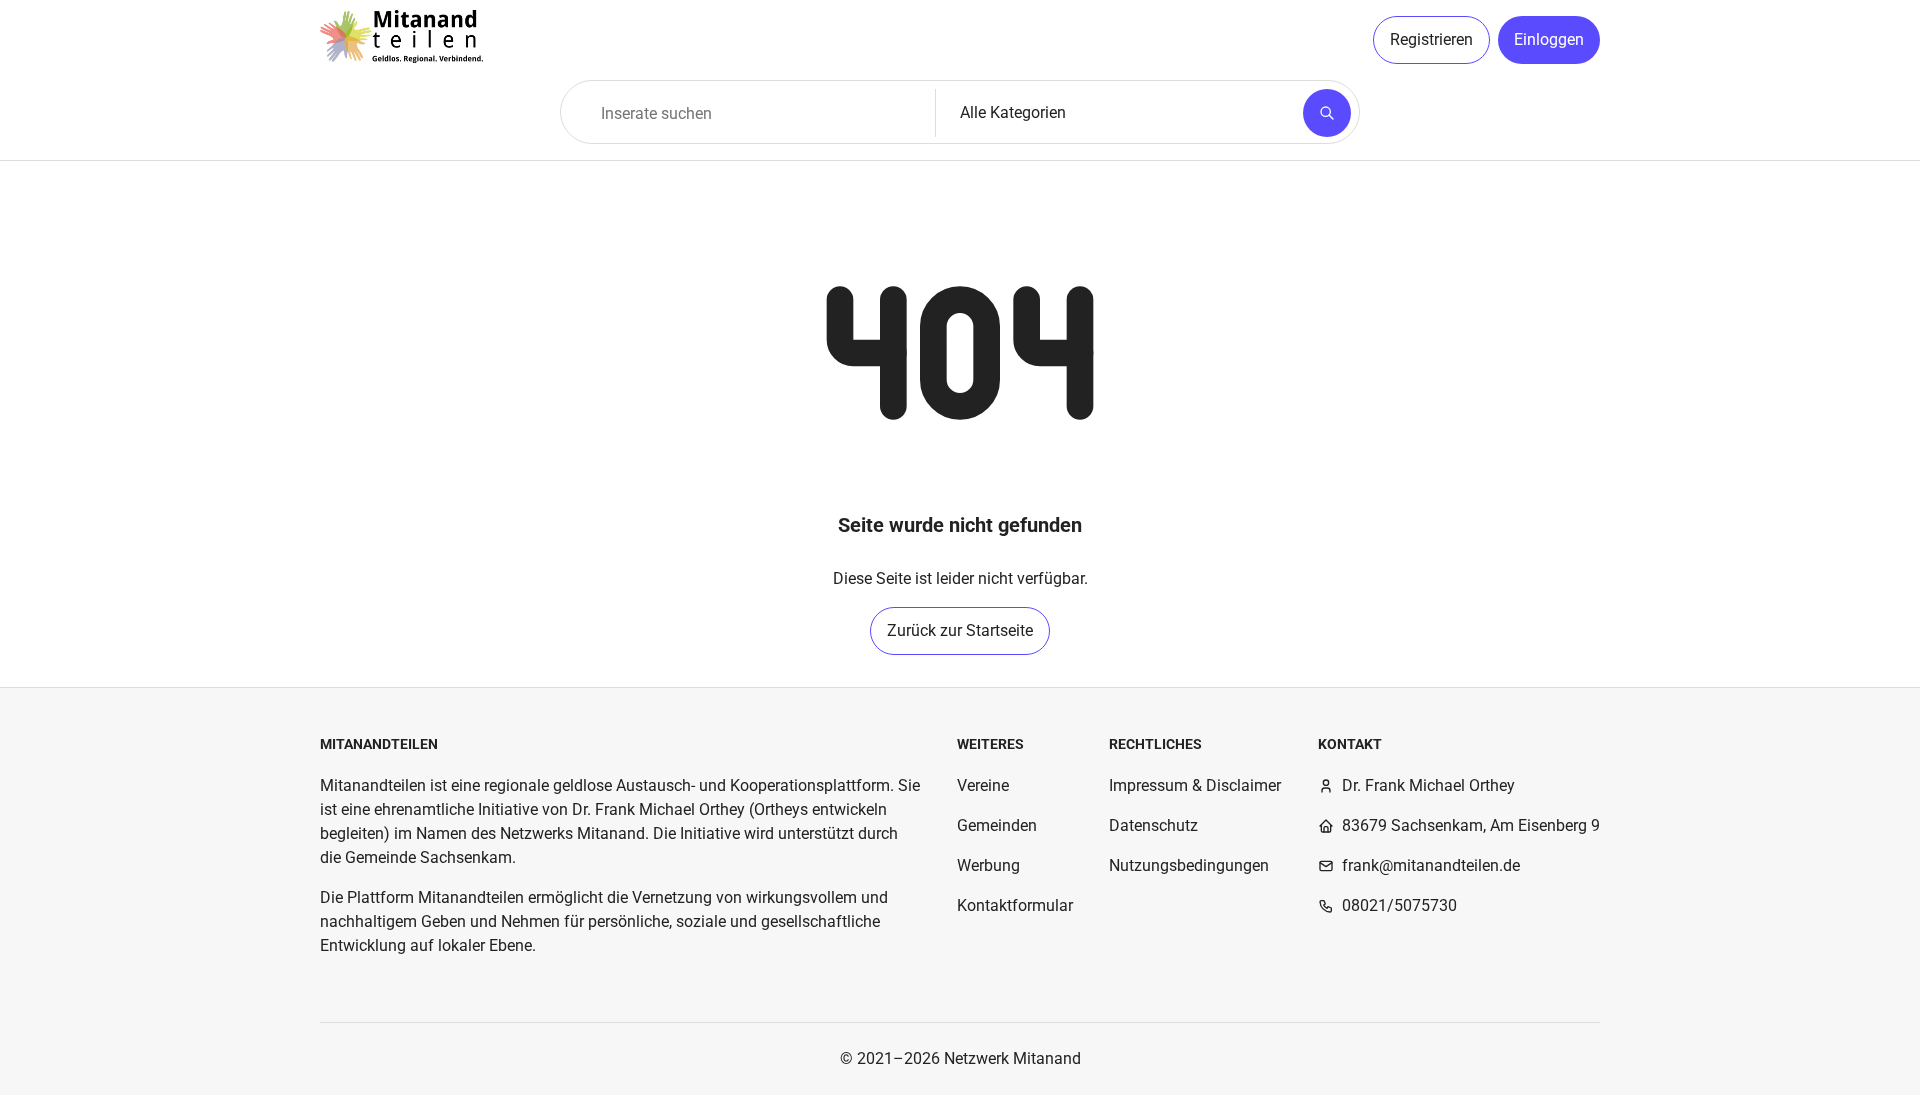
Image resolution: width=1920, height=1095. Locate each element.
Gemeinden (997, 825)
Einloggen (1549, 39)
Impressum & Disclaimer (1195, 785)
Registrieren (1431, 39)
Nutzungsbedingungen (1189, 865)
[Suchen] (1327, 113)
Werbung (988, 865)
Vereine (983, 785)
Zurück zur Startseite (960, 630)
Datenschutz (1153, 825)
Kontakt (1350, 744)
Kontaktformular (1015, 905)
